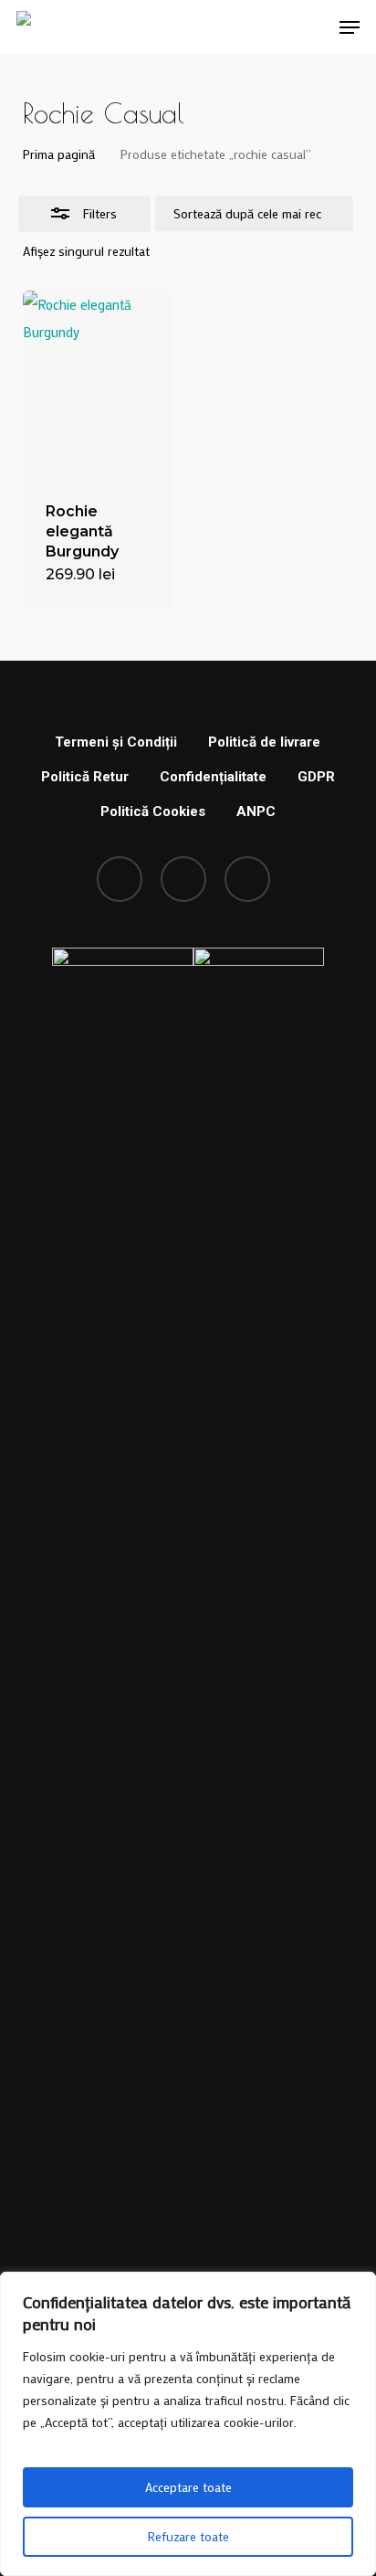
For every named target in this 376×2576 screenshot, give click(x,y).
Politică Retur (85, 777)
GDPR (316, 777)
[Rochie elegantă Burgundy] (98, 385)
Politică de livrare (264, 742)
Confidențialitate (213, 777)
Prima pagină (59, 154)
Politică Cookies (153, 811)
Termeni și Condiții (116, 742)
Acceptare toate (188, 2487)
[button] (350, 27)
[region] (188, 2424)
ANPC (256, 811)
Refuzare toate (188, 2536)
